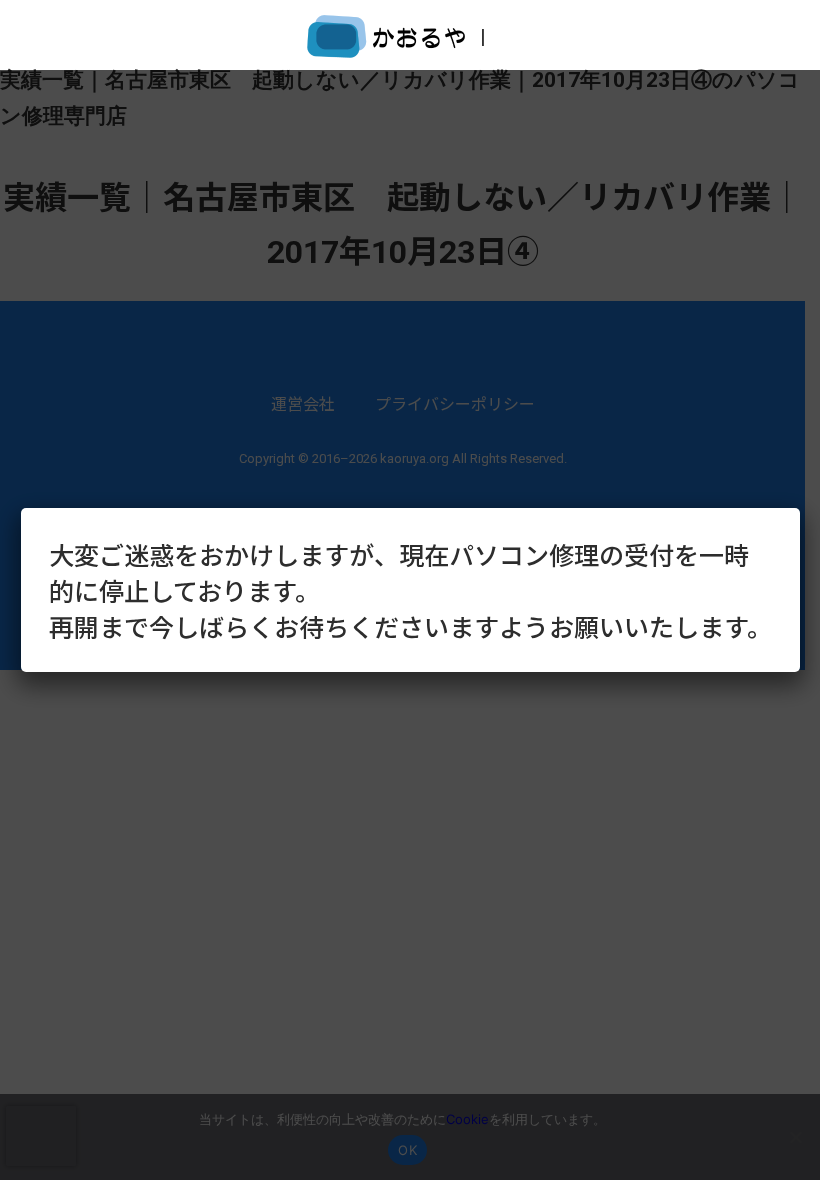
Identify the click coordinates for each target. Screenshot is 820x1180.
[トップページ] (387, 44)
